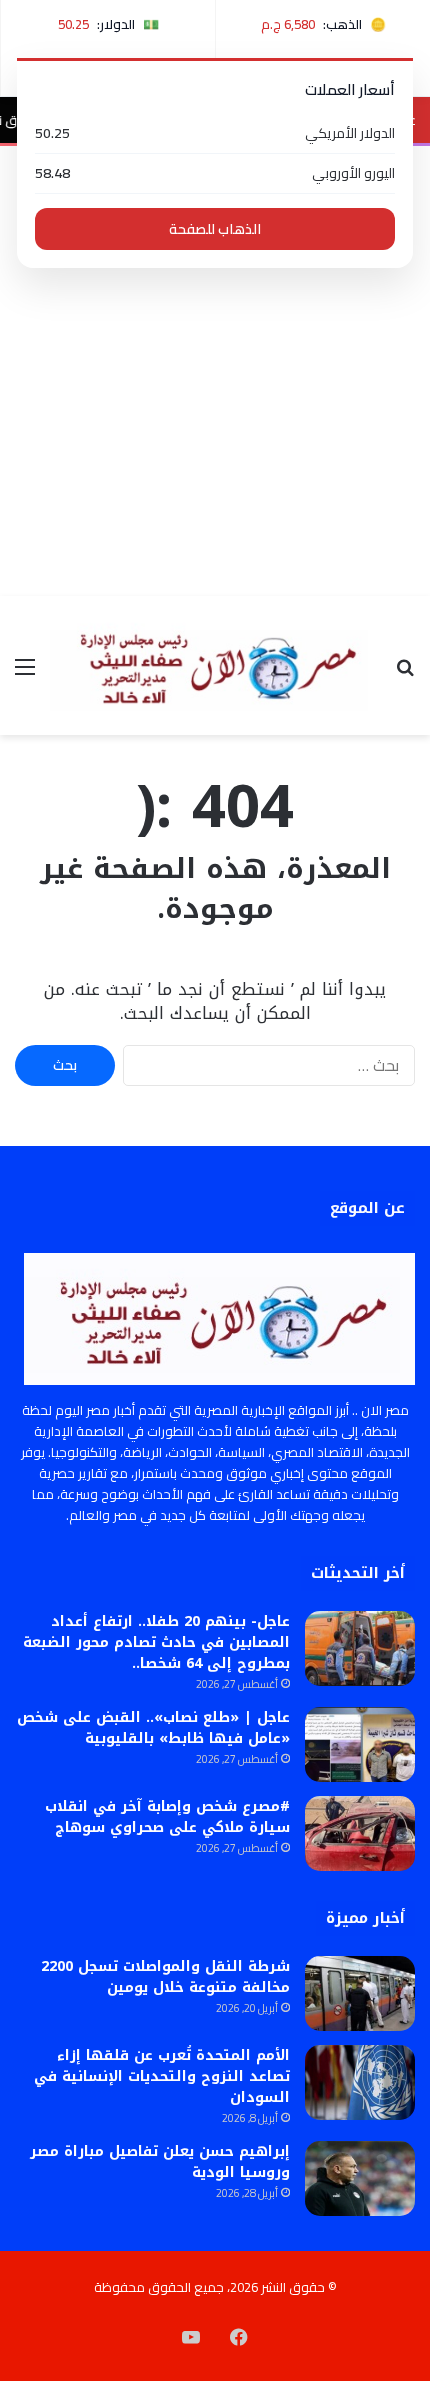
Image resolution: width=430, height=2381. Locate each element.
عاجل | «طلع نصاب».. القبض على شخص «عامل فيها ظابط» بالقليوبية (153, 1728)
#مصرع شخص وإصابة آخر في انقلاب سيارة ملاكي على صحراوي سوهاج (167, 1817)
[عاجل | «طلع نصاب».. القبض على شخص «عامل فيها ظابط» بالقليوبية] (360, 1744)
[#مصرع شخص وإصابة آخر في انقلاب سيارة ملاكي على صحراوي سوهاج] (360, 1833)
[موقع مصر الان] (215, 665)
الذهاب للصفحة (215, 229)
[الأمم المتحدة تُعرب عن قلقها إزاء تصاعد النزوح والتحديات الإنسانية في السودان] (360, 2082)
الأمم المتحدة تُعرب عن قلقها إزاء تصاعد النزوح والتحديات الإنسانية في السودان (162, 2076)
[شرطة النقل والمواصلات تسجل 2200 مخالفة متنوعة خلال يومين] (360, 1993)
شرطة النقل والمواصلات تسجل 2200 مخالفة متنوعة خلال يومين (165, 1977)
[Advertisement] (215, 371)
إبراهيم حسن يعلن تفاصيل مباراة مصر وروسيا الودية (160, 2162)
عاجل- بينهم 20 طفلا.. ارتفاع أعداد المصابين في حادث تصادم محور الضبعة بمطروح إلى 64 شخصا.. (156, 1642)
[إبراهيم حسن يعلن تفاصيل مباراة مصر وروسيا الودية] (360, 2178)
